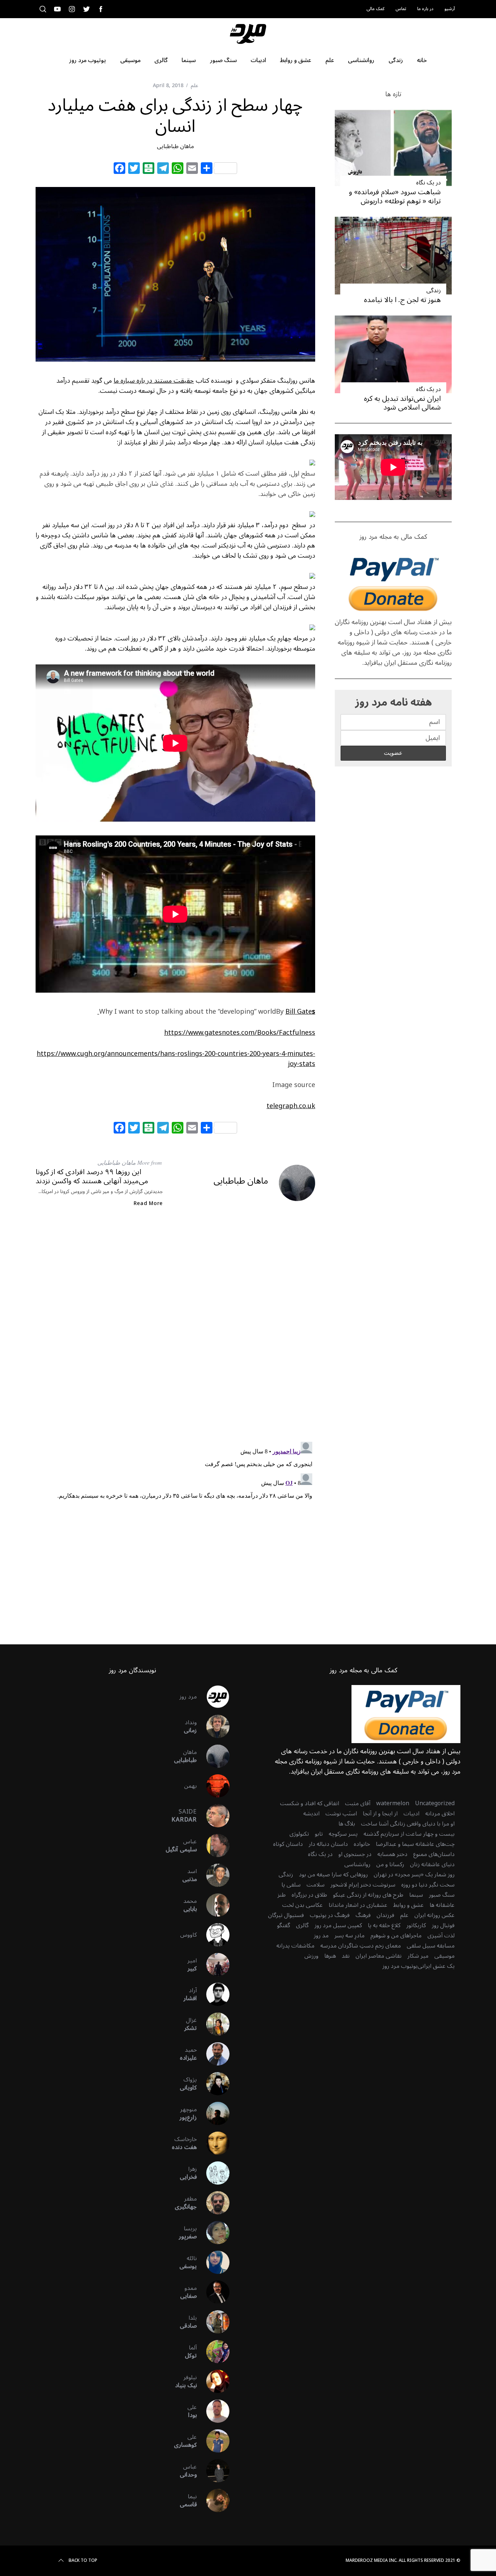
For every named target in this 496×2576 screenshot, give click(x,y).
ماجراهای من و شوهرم (396, 1936)
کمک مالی (375, 9)
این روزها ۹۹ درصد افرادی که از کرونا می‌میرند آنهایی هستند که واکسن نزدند (92, 1177)
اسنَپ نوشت (341, 1814)
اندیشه (311, 1814)
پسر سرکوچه (343, 1834)
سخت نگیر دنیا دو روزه (428, 1885)
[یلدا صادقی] (213, 2322)
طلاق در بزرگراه (309, 1895)
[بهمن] (213, 1786)
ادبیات (411, 1814)
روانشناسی (357, 1864)
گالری (302, 1925)
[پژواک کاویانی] (213, 2084)
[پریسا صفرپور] (213, 2233)
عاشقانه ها (442, 1905)
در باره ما (425, 9)
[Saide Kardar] (213, 1816)
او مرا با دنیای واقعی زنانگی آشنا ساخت (408, 1824)
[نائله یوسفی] (213, 2262)
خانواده (362, 1844)
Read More (148, 1204)
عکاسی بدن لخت (302, 1905)
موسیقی (444, 1956)
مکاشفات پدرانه (295, 1946)
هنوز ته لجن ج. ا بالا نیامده (402, 300)
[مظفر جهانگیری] (213, 2203)
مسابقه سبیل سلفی (431, 1946)
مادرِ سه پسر (349, 1936)
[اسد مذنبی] (213, 1875)
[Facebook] (119, 169)
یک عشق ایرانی (436, 1966)
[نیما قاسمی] (213, 2500)
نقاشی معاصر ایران (379, 1956)
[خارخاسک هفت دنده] (213, 2143)
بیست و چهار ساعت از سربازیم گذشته (409, 1834)
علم (194, 86)
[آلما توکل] (213, 2352)
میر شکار (418, 1956)
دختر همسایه (392, 1854)
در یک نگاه (428, 183)
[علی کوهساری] (213, 2441)
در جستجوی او (355, 1854)
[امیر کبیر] (213, 1965)
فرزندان (385, 1915)
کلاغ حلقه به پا (384, 1925)
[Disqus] (175, 1331)
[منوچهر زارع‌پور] (213, 2113)
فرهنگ (363, 1915)
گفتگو (284, 1925)
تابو (319, 1834)
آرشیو (450, 9)
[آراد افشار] (213, 1994)
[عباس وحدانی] (213, 2471)
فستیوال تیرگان (286, 1915)
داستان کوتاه (288, 1844)
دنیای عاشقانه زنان (432, 1864)
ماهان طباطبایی (175, 146)
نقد (346, 1956)
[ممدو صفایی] (213, 2292)
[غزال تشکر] (213, 2024)
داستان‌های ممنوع (434, 1854)
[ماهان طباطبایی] (213, 1756)
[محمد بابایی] (213, 1905)
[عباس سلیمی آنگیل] (213, 1845)
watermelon (393, 1803)
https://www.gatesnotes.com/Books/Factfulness (240, 1033)
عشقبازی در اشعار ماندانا (358, 1905)
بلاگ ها (347, 1824)
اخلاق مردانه (440, 1814)
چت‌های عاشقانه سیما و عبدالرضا (415, 1844)
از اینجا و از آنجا (380, 1814)
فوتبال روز (443, 1925)
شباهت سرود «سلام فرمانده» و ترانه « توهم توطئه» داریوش (395, 197)
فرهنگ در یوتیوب (330, 1915)
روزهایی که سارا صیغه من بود (333, 1875)
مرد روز (188, 1697)
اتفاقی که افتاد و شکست (310, 1803)
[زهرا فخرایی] (213, 2173)
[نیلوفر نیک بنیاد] (213, 2381)
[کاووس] (213, 1935)
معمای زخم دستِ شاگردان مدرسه (361, 1946)
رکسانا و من (390, 1864)
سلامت (316, 1885)
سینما (416, 1895)
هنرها (330, 1956)
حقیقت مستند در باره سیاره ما (154, 381)
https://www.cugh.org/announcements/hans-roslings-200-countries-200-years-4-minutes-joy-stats (176, 1059)
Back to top (83, 2561)
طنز (282, 1895)
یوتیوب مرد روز (400, 1966)
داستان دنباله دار (328, 1844)
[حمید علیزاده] (213, 2054)
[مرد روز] (213, 1697)
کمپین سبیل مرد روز (338, 1925)
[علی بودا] (213, 2411)
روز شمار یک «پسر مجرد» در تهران (414, 1875)
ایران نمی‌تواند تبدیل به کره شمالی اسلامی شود (402, 403)
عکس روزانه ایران (434, 1915)
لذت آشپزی (441, 1936)
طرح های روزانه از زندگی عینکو (368, 1895)
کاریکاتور (416, 1925)
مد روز (321, 1936)
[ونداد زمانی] (213, 1726)
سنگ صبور (442, 1895)
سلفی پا (291, 1885)
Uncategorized (435, 1803)
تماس (401, 9)
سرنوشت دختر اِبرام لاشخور (363, 1885)
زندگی (434, 290)
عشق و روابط (408, 1905)
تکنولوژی (299, 1834)
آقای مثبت (358, 1803)
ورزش (311, 1956)
